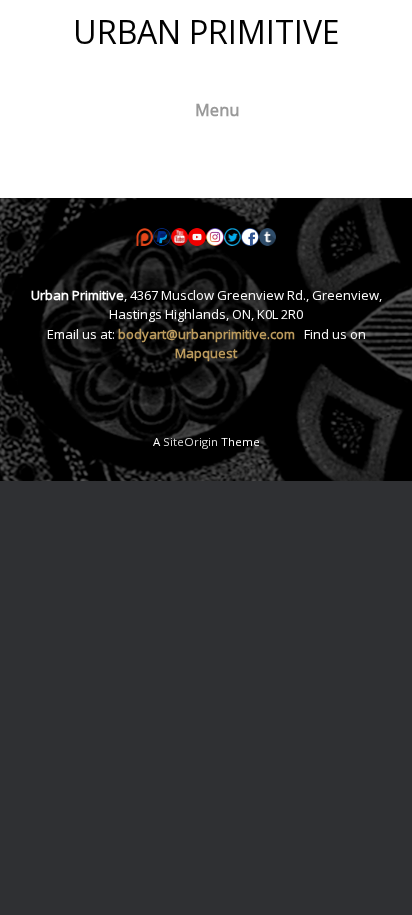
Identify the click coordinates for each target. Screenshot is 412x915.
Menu (217, 110)
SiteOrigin (190, 441)
